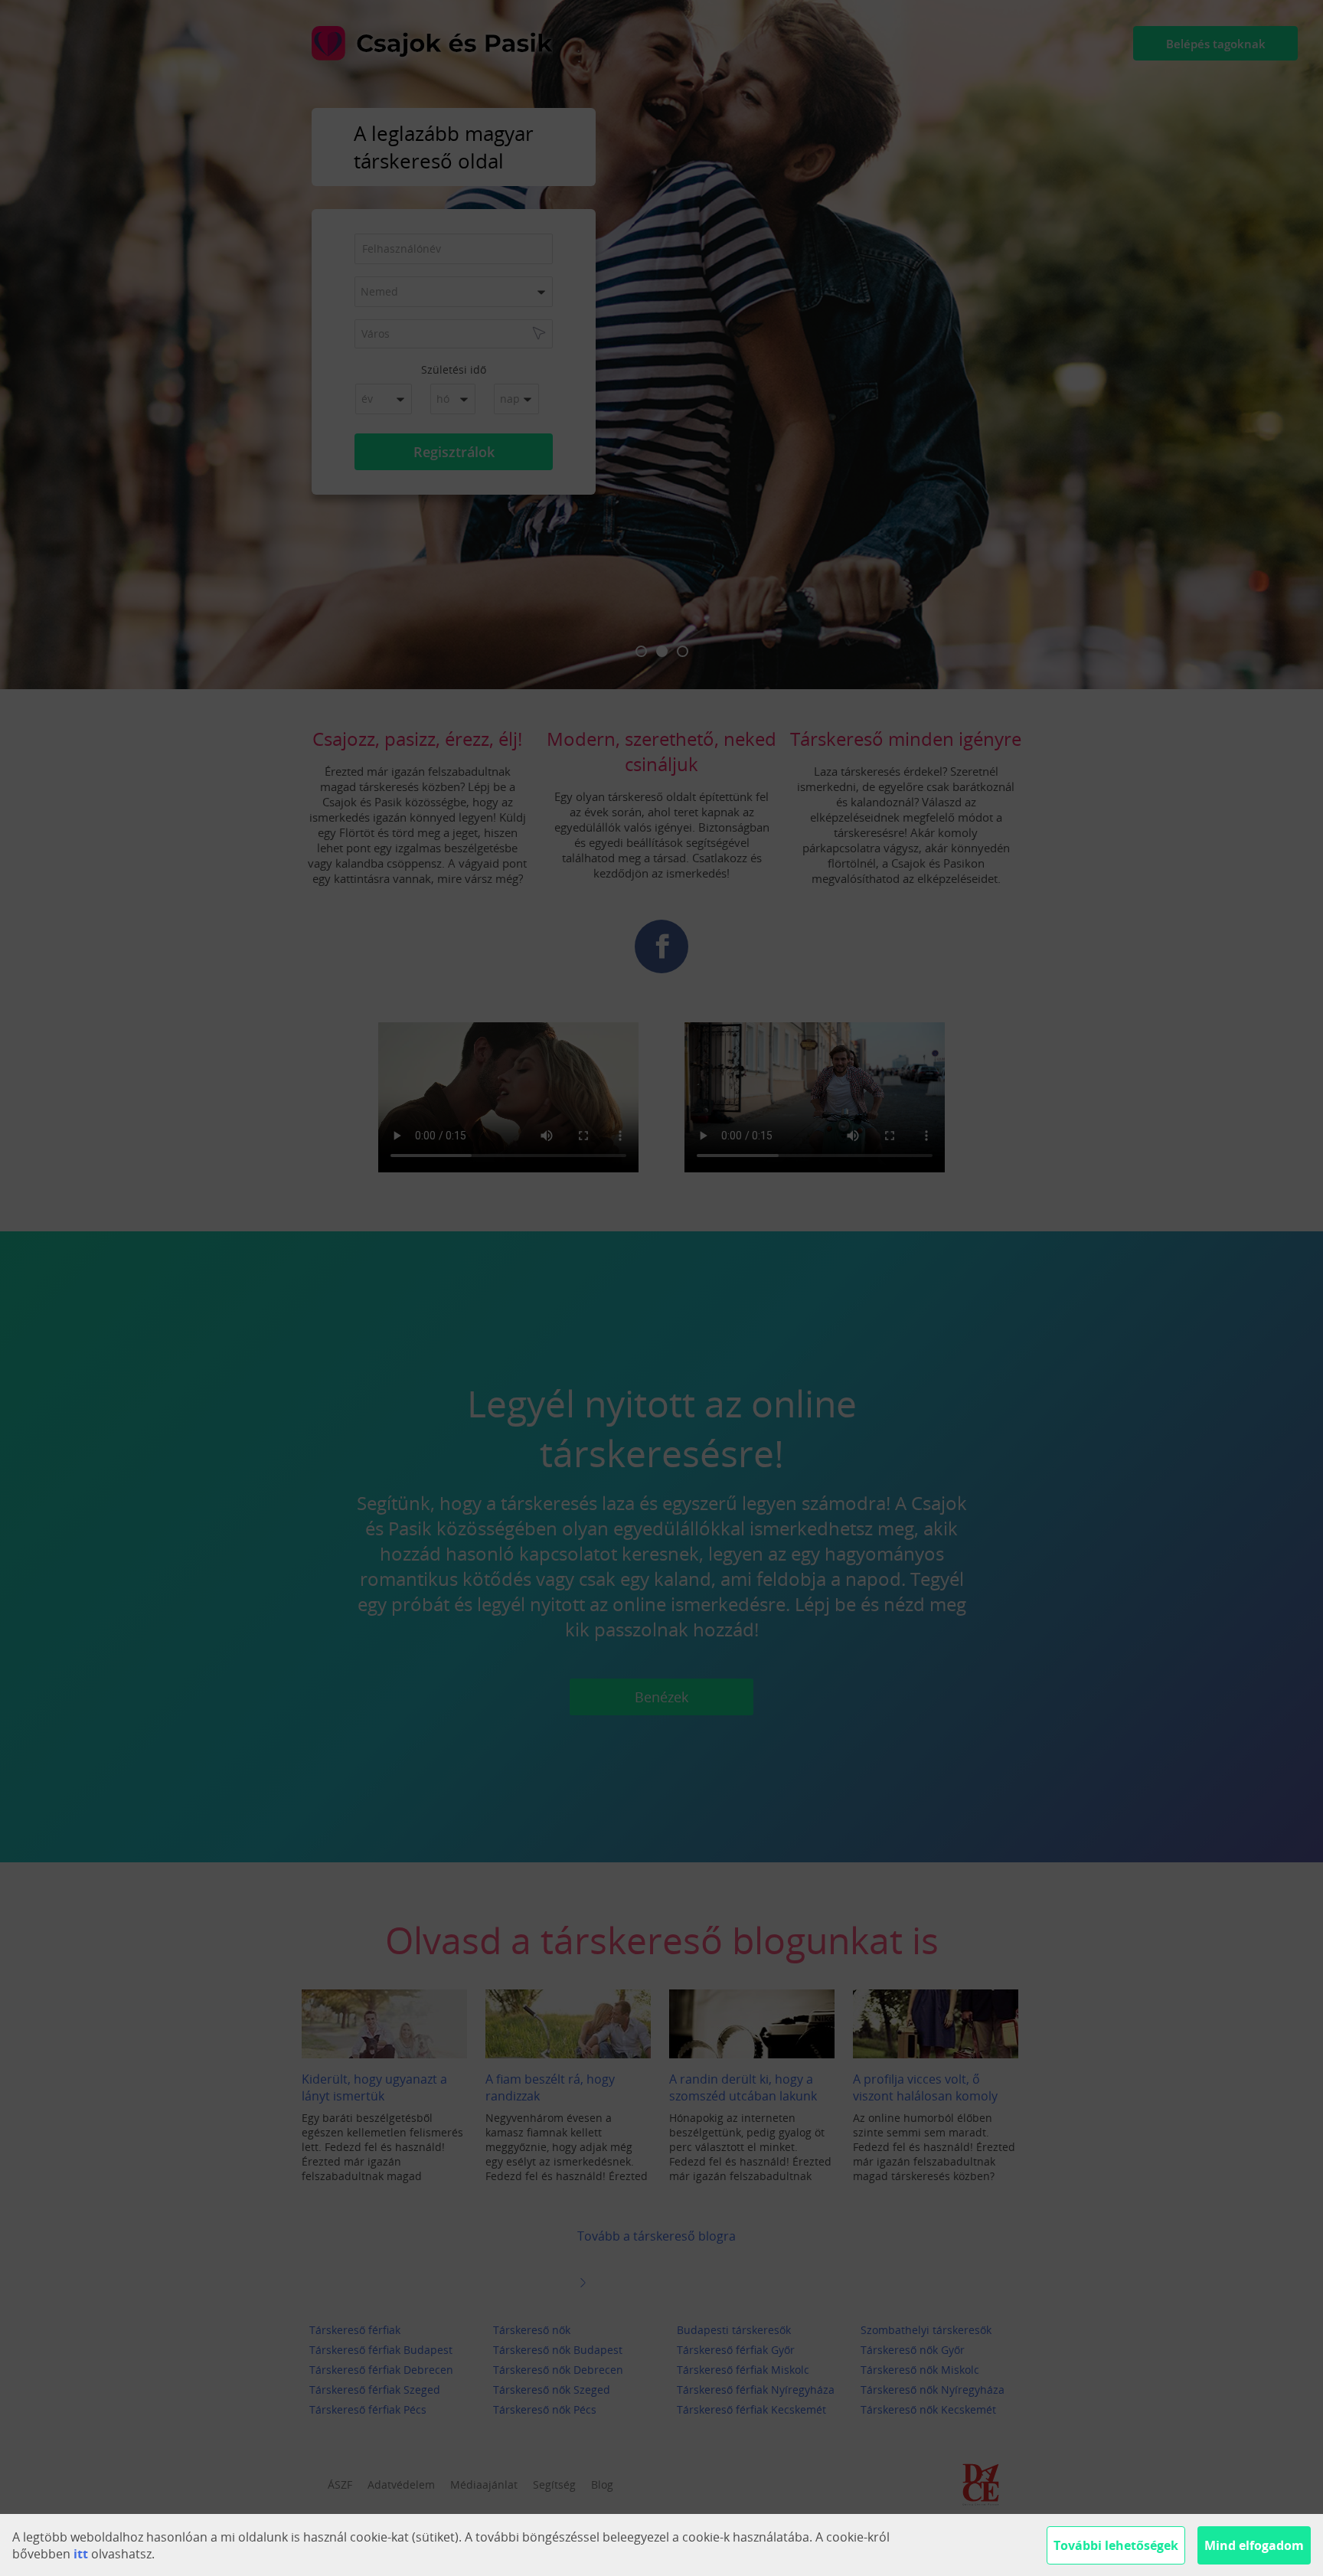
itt (81, 2554)
